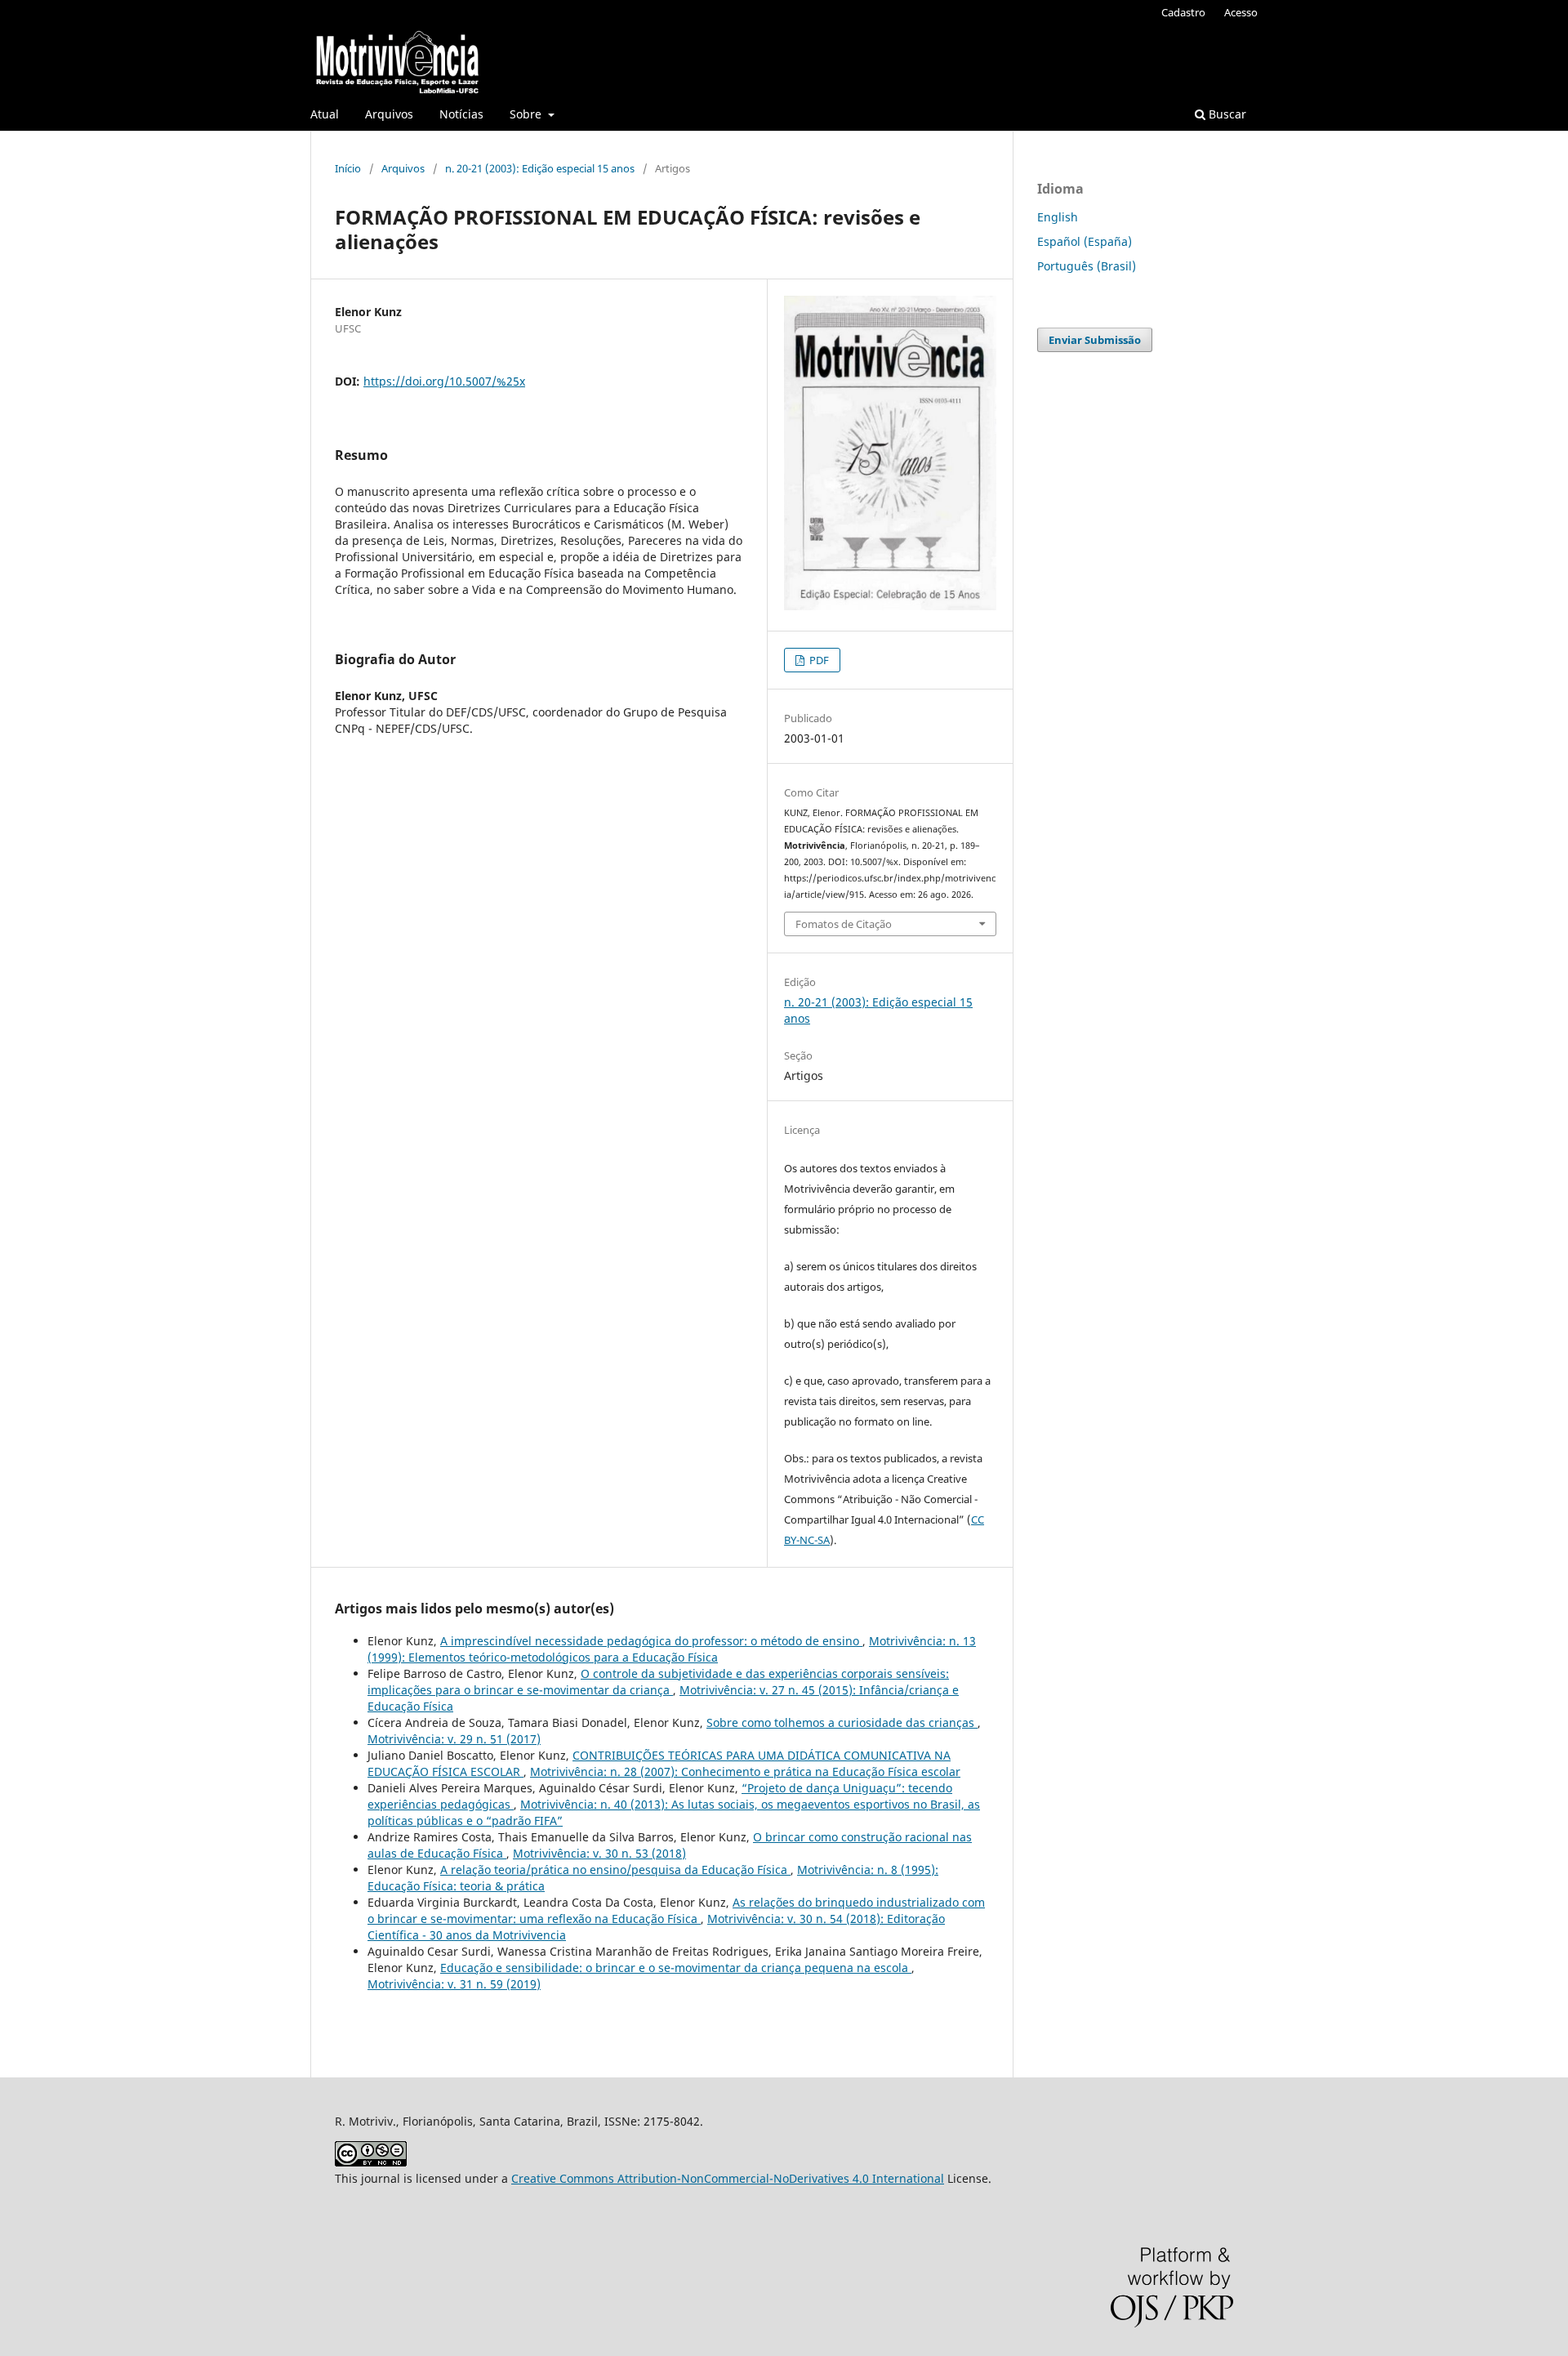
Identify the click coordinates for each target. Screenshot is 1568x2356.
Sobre (527, 114)
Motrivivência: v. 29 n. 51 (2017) (454, 1739)
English (1058, 217)
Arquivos (389, 114)
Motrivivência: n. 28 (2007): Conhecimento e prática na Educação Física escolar (745, 1771)
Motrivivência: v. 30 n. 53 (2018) (599, 1853)
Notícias (461, 114)
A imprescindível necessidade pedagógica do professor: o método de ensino (651, 1641)
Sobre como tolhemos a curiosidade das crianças (842, 1722)
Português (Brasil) (1087, 266)
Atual (325, 114)
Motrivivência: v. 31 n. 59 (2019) (454, 1984)
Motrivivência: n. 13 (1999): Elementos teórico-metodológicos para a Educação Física (672, 1649)
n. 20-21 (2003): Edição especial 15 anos (540, 168)
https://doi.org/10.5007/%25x (444, 381)
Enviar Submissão (1095, 340)
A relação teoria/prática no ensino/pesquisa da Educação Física (615, 1870)
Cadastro (1183, 12)
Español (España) (1085, 241)
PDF (818, 660)
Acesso (1241, 12)
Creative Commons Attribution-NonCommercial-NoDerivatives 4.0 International (728, 2178)
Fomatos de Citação (844, 924)
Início (348, 168)
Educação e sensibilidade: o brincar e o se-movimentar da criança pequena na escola (676, 1968)
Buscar (1226, 114)
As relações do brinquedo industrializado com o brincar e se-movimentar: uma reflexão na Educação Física (676, 1910)
